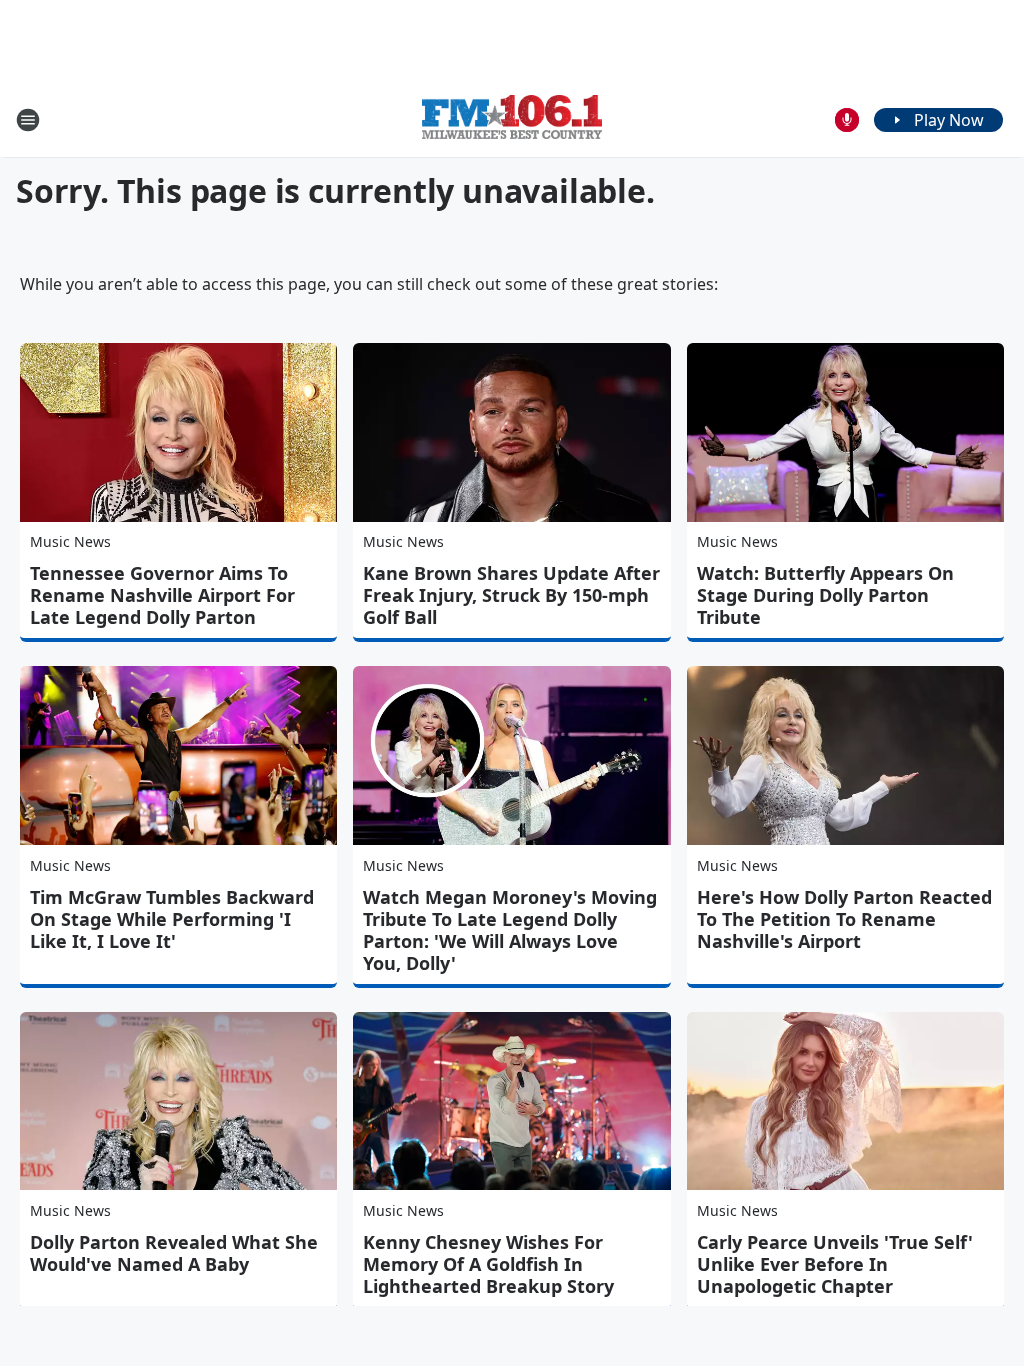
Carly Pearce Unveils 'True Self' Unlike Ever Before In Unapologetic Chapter (835, 1264)
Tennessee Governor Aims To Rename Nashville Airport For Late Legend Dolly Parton (162, 595)
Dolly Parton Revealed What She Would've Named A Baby (174, 1253)
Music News (70, 541)
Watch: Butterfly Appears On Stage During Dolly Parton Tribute (825, 595)
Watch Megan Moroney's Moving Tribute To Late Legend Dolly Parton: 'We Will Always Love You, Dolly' (510, 930)
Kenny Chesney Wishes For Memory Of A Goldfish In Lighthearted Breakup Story (488, 1264)
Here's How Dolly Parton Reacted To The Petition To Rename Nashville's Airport (844, 919)
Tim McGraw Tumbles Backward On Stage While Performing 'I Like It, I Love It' (172, 919)
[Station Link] (512, 119)
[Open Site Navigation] (28, 120)
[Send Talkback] (847, 120)
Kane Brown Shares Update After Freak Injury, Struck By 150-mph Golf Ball (511, 595)
